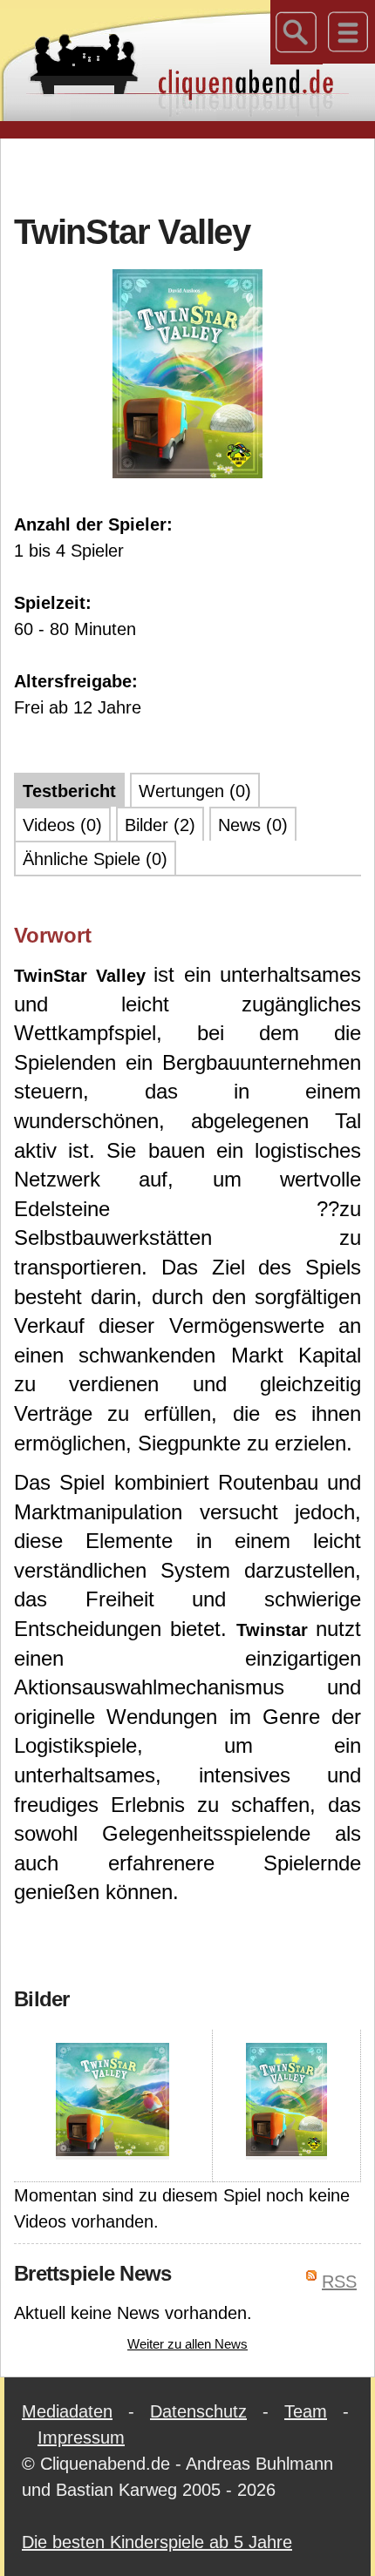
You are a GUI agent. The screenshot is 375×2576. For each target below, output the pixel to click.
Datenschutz (198, 2411)
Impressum (81, 2437)
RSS (339, 2282)
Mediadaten (67, 2411)
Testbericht (69, 791)
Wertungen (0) (195, 791)
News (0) (253, 825)
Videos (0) (62, 825)
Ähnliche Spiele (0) (95, 859)
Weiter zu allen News (187, 2344)
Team (306, 2411)
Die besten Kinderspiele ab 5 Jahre (157, 2542)
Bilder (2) (160, 825)
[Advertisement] (194, 173)
